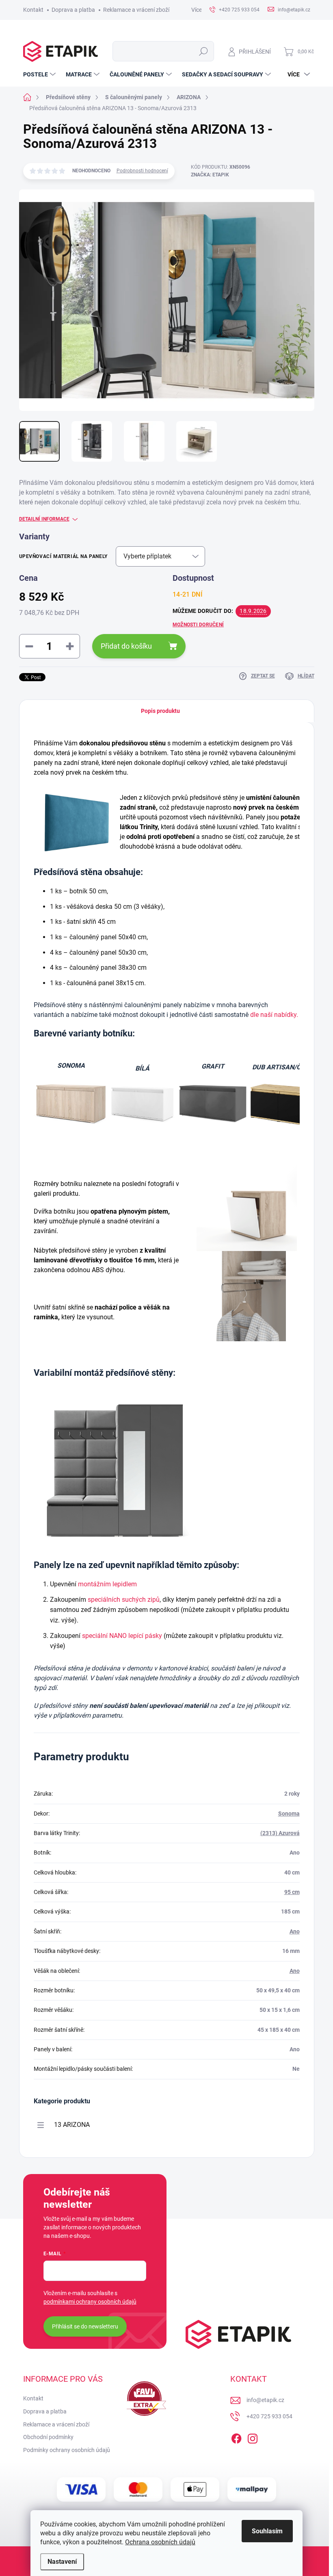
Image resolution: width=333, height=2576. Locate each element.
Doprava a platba (73, 10)
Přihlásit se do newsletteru (85, 2326)
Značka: (210, 175)
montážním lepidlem (107, 1584)
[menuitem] (40, 74)
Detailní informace (44, 519)
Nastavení (62, 2562)
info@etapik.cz (265, 2400)
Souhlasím (267, 2531)
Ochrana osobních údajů (160, 2542)
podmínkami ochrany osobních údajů (90, 2302)
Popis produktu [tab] (160, 711)
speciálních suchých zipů (124, 1600)
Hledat (203, 51)
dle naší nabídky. (274, 1015)
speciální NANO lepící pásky (122, 1636)
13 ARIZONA (72, 2125)
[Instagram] (253, 2437)
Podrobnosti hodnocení (142, 171)
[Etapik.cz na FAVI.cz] (145, 2399)
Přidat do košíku (126, 646)
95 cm (292, 1892)
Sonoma (289, 1814)
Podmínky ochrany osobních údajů (67, 2450)
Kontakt (33, 10)
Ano (295, 1931)
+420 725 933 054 (269, 2416)
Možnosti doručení (198, 625)
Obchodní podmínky (48, 2437)
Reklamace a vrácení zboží (136, 10)
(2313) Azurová (280, 1833)
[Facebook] (236, 2437)
